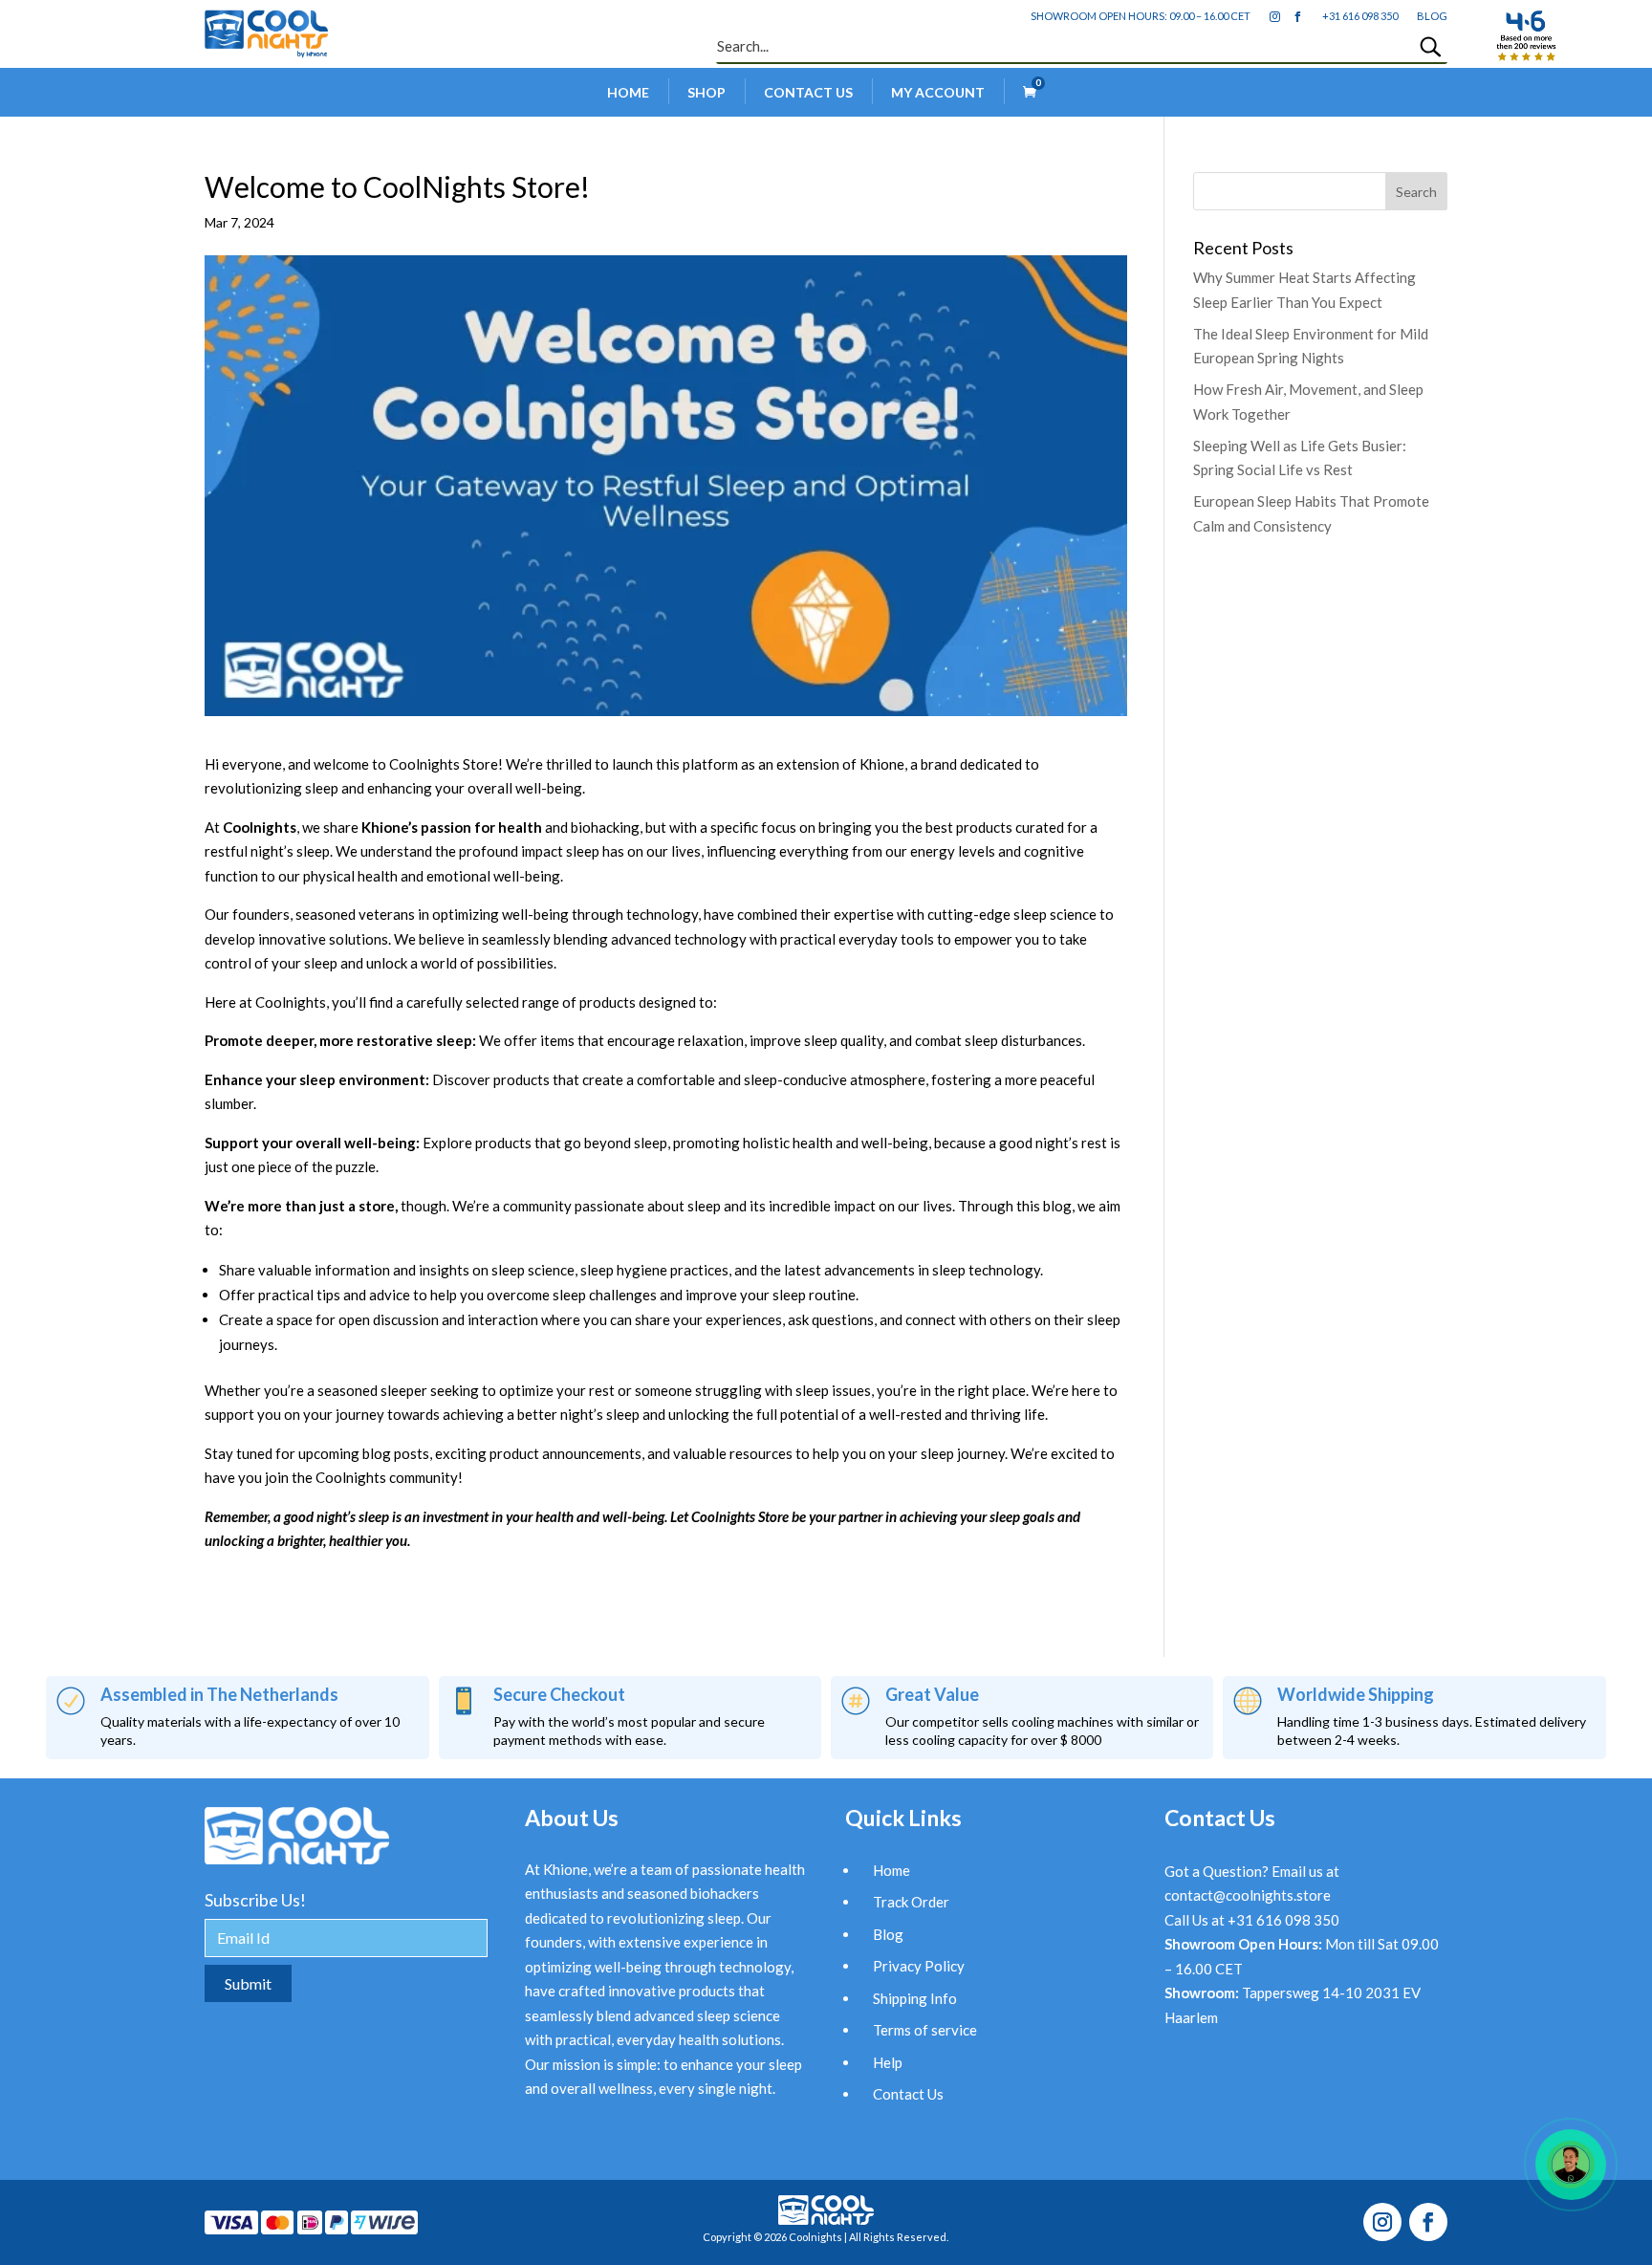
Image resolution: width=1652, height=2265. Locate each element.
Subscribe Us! (255, 1900)
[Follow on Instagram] (1382, 2222)
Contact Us (808, 92)
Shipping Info (915, 1998)
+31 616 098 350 (1360, 16)
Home (628, 92)
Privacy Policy (919, 1966)
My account (938, 92)
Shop (706, 92)
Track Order (911, 1902)
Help (888, 2062)
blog (1432, 16)
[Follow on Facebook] (1428, 2222)
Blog (888, 1934)
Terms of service (925, 2030)
